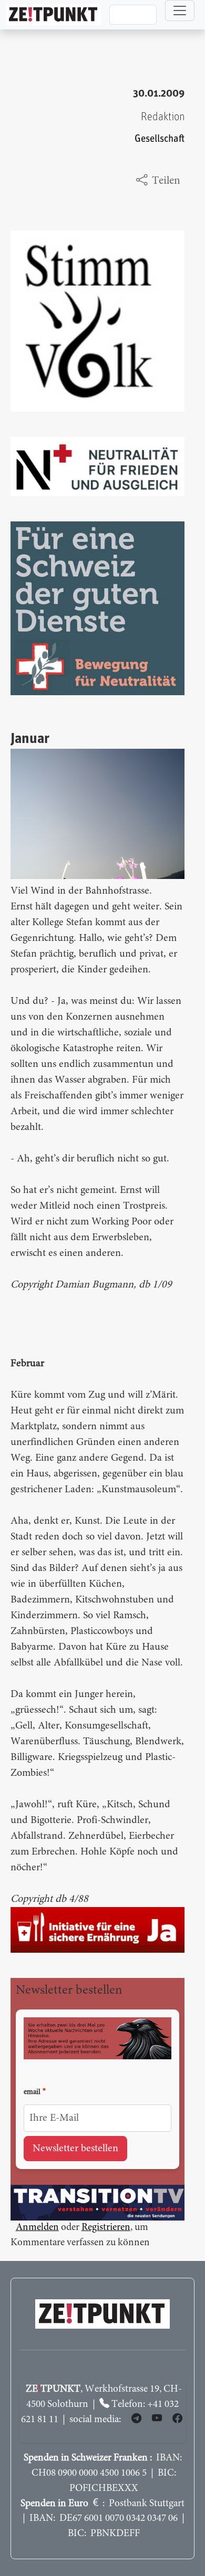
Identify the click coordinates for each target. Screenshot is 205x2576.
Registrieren (106, 2228)
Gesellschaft (160, 139)
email (32, 2092)
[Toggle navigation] (180, 11)
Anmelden (37, 2228)
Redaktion (163, 117)
